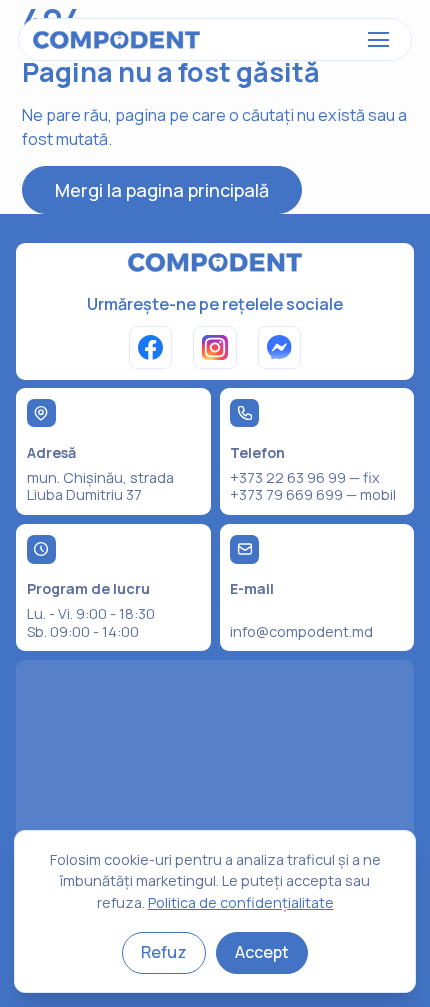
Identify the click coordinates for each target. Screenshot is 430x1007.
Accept (262, 952)
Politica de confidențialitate (241, 902)
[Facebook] (150, 347)
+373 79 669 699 (286, 494)
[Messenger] (279, 347)
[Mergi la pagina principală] (116, 40)
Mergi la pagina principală (162, 190)
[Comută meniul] (379, 40)
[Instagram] (214, 347)
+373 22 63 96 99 (288, 477)
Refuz (164, 952)
